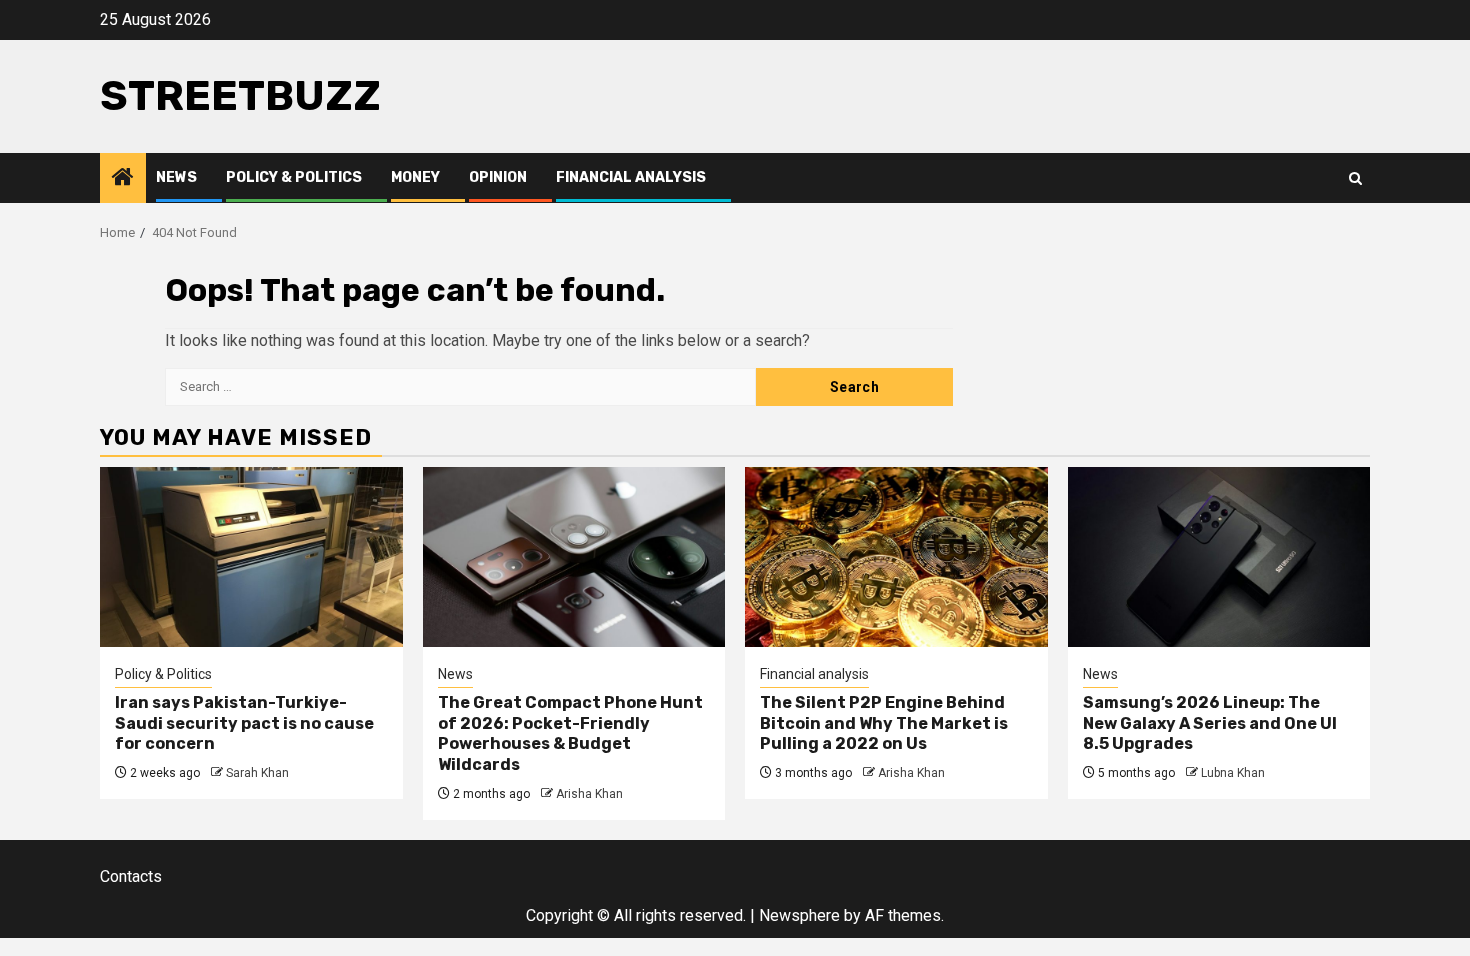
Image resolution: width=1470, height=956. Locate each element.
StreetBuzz (240, 96)
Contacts (131, 876)
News (176, 177)
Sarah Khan (257, 773)
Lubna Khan (1233, 773)
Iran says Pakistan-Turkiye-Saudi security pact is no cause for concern (244, 723)
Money (415, 177)
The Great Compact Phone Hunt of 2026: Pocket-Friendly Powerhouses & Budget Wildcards (570, 733)
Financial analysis (631, 177)
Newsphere (799, 915)
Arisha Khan (589, 794)
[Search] (1355, 178)
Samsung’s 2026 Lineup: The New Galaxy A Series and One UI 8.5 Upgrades (1210, 723)
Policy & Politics (294, 177)
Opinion (498, 177)
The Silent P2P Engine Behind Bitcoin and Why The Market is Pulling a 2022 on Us (884, 723)
